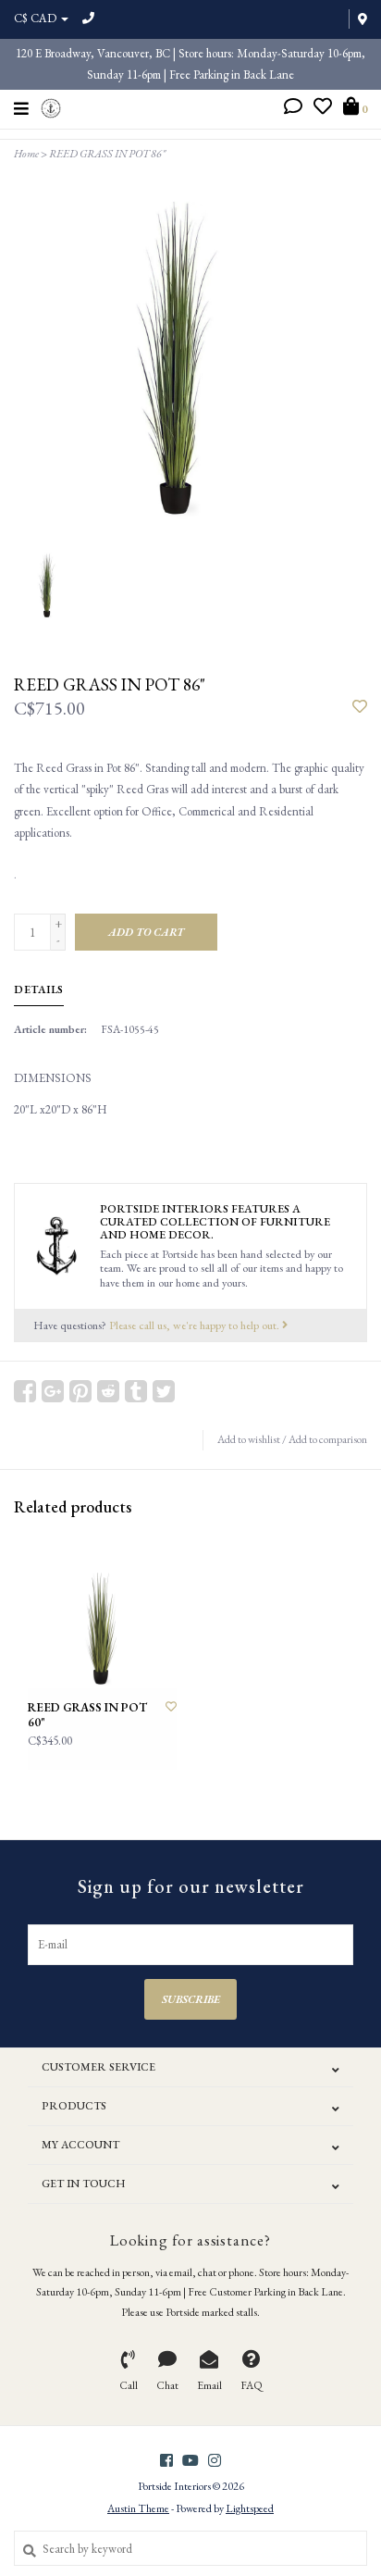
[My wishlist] (323, 109)
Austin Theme (138, 2508)
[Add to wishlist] (360, 708)
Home (26, 154)
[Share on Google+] (53, 1391)
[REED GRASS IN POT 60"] (102, 1614)
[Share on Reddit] (108, 1391)
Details (39, 989)
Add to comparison (328, 1439)
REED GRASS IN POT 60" (87, 1715)
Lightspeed (250, 2508)
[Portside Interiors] (51, 106)
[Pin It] (80, 1391)
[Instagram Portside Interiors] (215, 2460)
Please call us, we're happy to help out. (196, 1325)
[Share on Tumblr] (136, 1391)
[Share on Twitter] (164, 1391)
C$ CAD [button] (37, 18)
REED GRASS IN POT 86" (107, 154)
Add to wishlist (249, 1439)
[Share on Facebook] (25, 1391)
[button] (293, 109)
